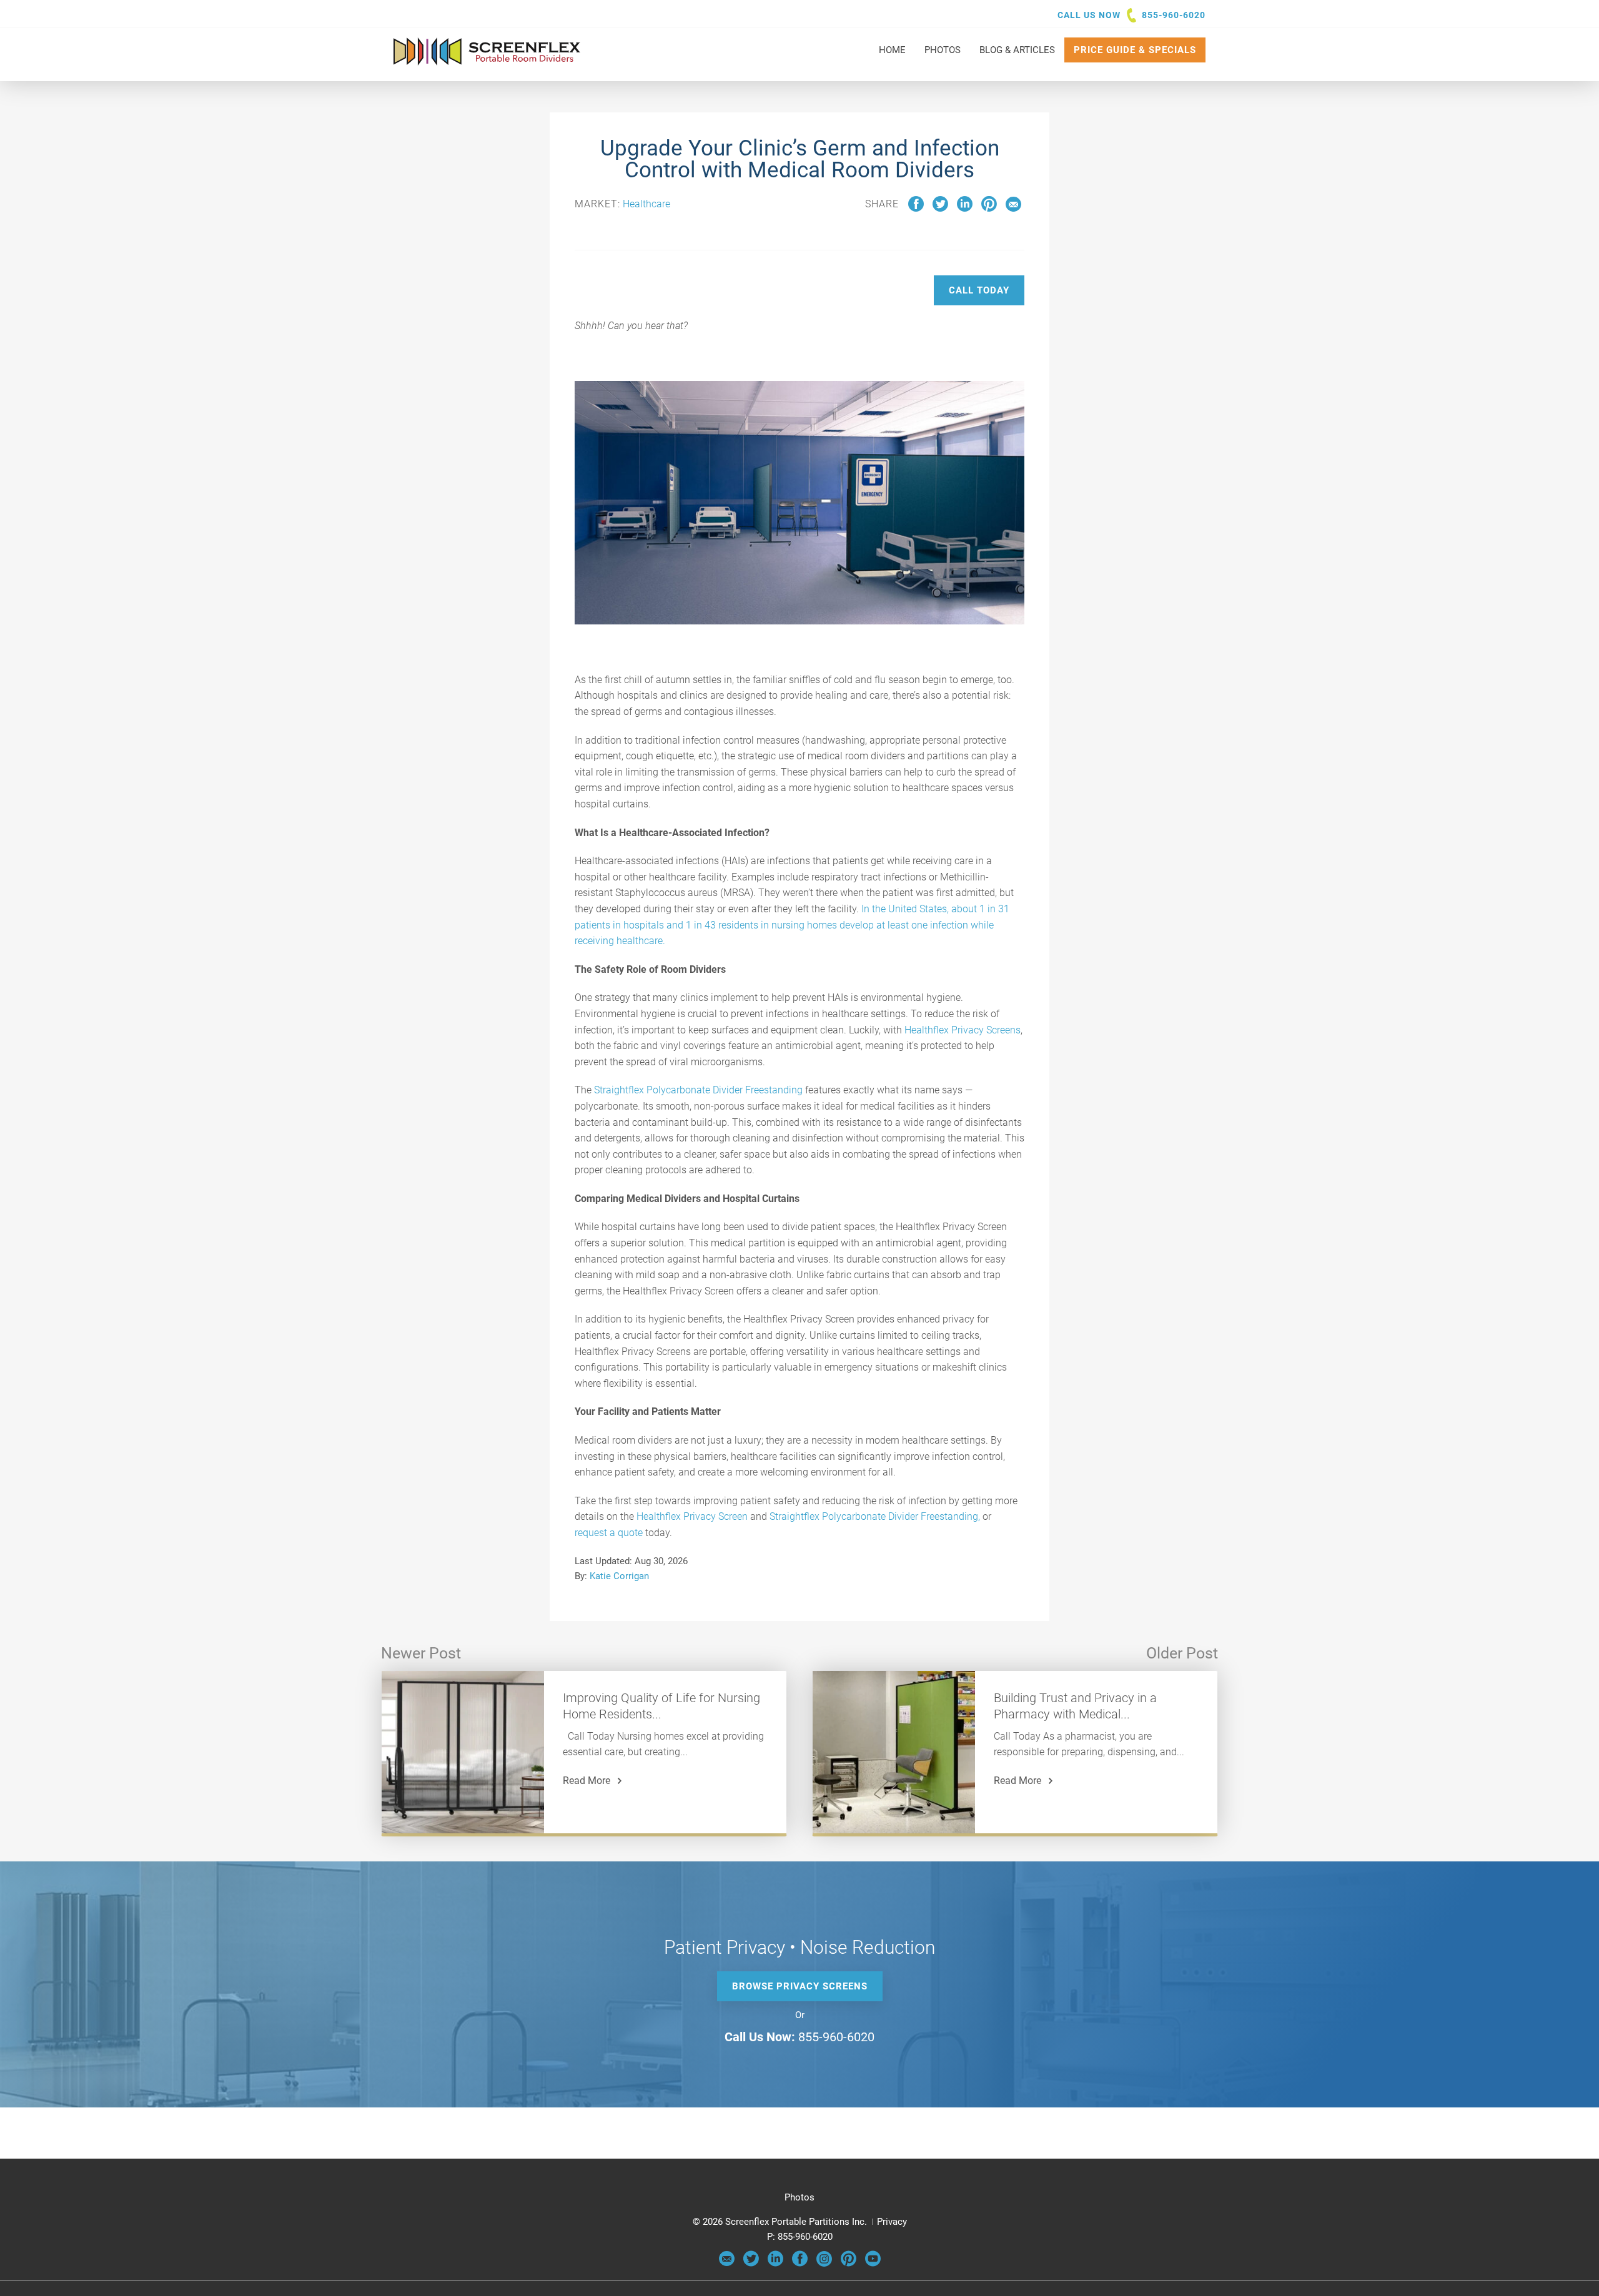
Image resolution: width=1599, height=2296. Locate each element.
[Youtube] (873, 2264)
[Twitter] (751, 2264)
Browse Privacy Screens (800, 1986)
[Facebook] (800, 2264)
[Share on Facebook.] (916, 209)
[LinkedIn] (775, 2264)
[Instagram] (824, 2264)
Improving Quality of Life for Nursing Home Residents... (661, 1706)
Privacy (892, 2222)
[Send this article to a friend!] (1013, 209)
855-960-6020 (1174, 15)
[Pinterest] (849, 2264)
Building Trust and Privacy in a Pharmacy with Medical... (1075, 1706)
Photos (799, 2197)
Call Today (979, 290)
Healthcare (646, 204)
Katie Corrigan (619, 1576)
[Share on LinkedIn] (965, 209)
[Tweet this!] (940, 209)
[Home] (487, 59)
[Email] (727, 2264)
